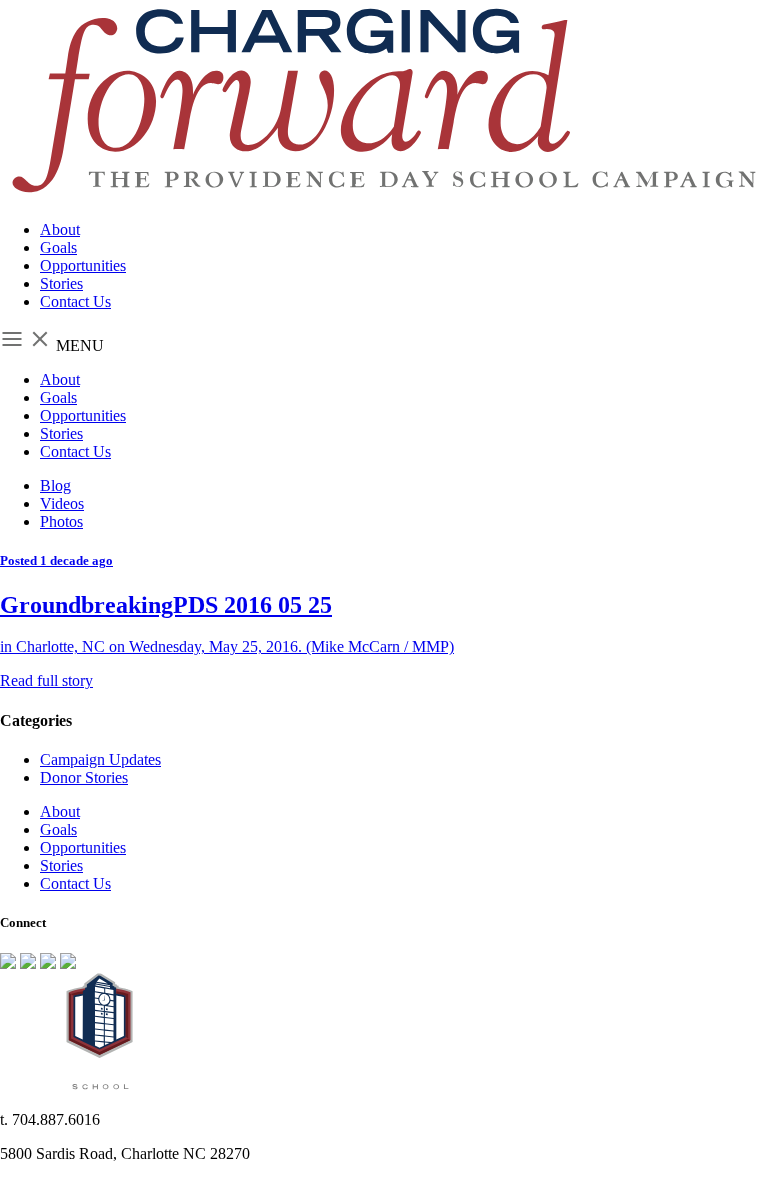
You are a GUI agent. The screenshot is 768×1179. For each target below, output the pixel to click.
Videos (62, 503)
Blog (55, 485)
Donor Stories (84, 777)
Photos (61, 521)
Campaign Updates (100, 759)
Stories (61, 283)
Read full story (46, 680)
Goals (58, 247)
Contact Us (75, 301)
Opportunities (83, 265)
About (60, 229)
